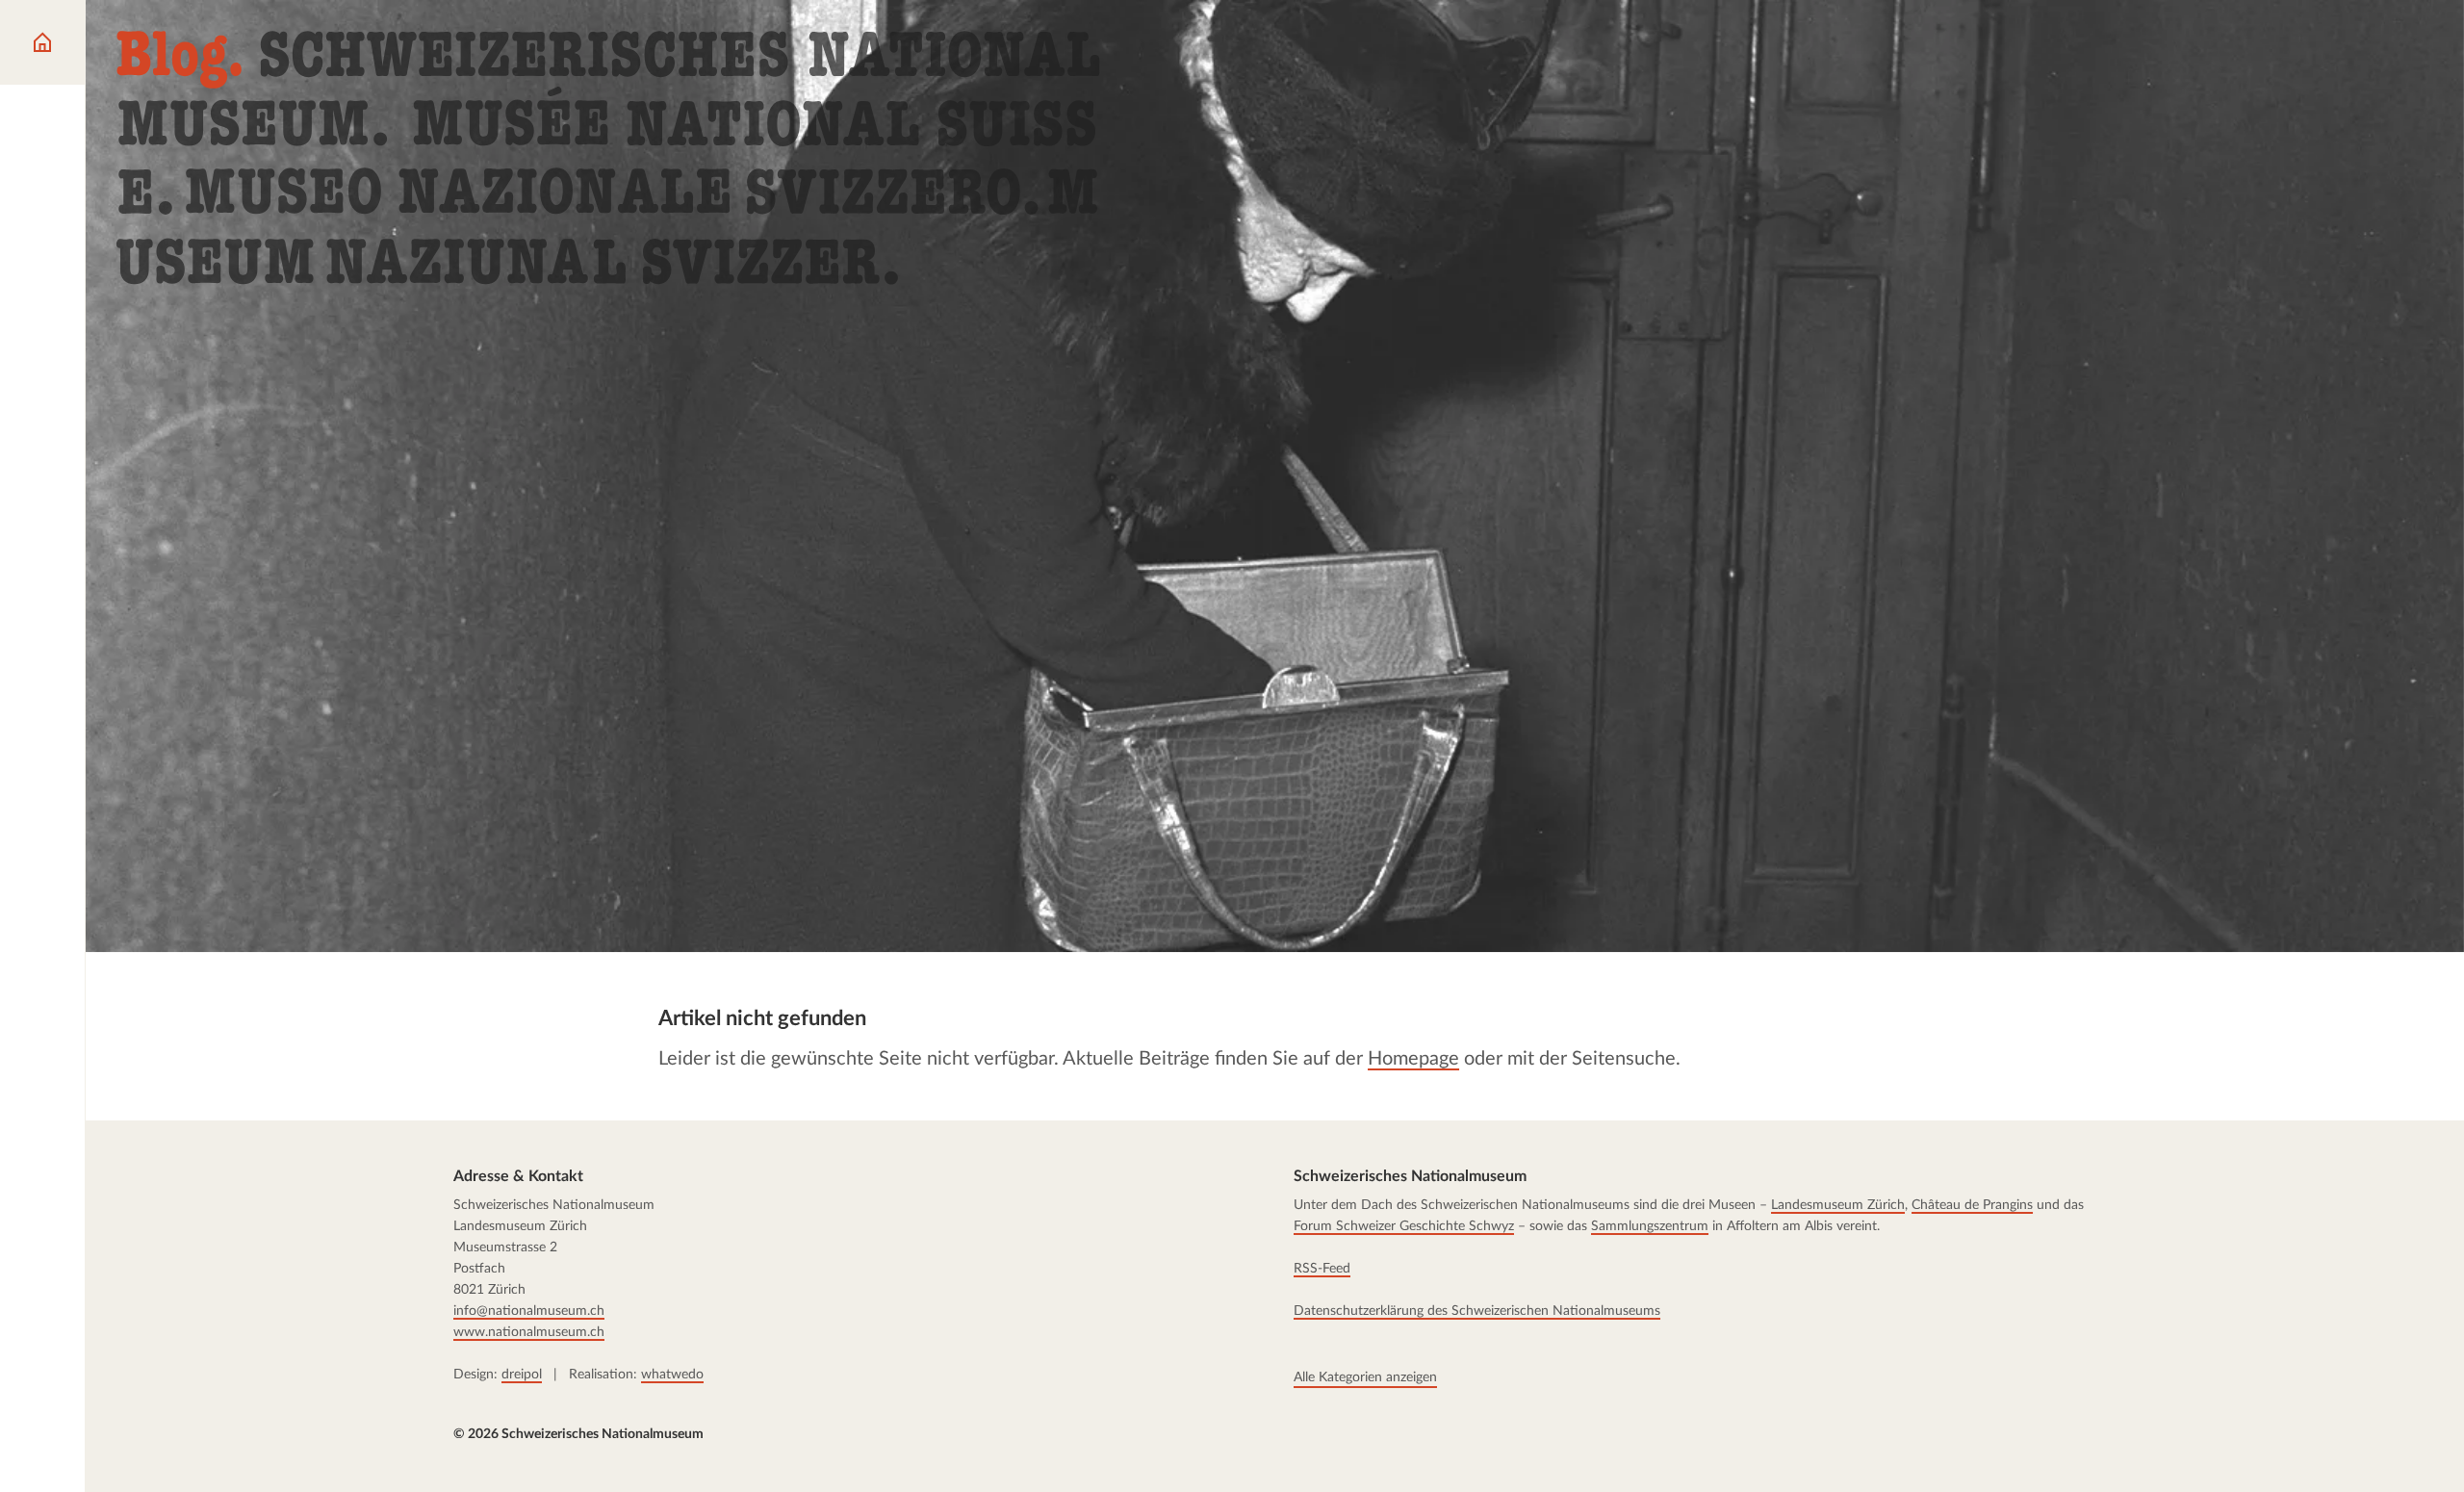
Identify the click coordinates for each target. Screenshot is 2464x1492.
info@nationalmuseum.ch (529, 1311)
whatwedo (672, 1375)
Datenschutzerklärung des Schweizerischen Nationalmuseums (1477, 1311)
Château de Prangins (1972, 1205)
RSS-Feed (1322, 1269)
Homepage (1413, 1059)
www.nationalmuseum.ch (529, 1332)
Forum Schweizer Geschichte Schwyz (1404, 1226)
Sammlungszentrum (1650, 1226)
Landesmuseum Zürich (1838, 1205)
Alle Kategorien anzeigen (1365, 1377)
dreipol (522, 1375)
